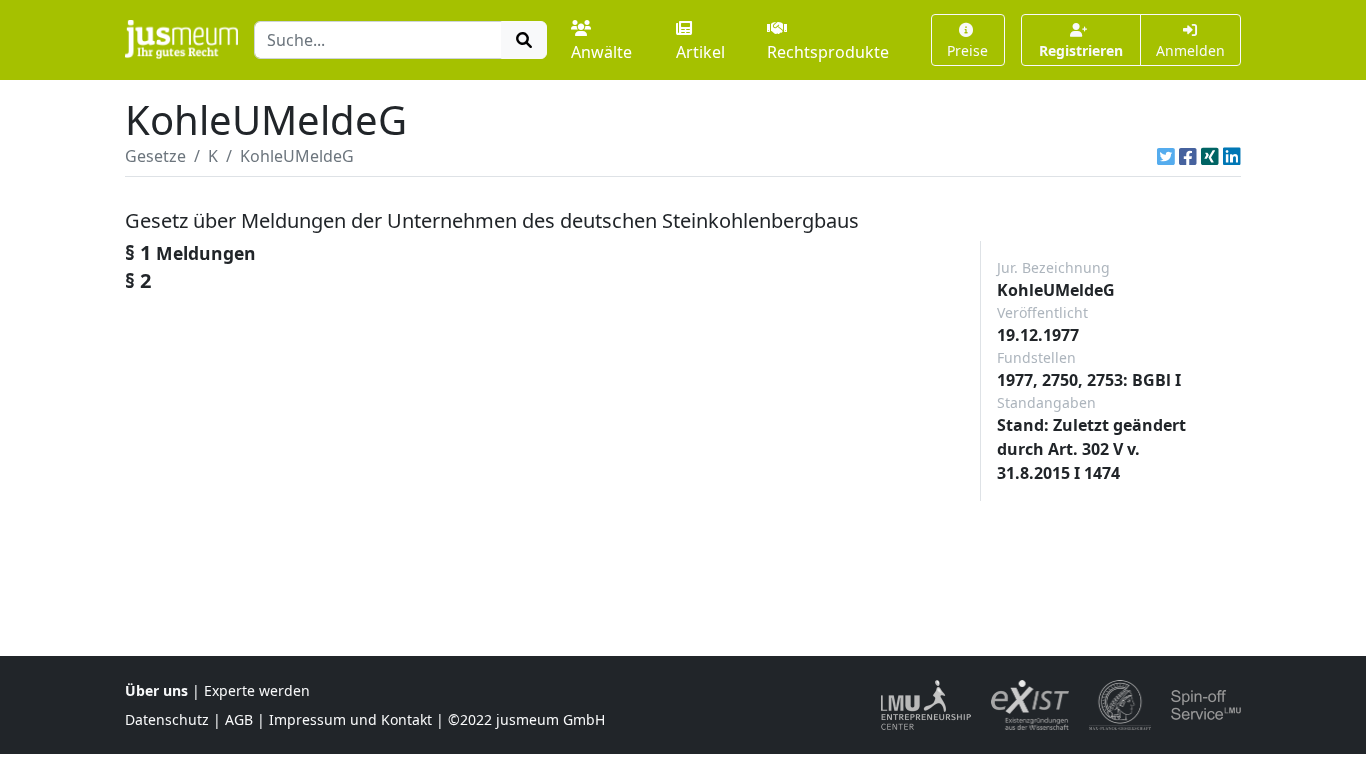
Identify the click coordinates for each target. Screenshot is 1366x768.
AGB (239, 719)
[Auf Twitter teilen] (1166, 156)
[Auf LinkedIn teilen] (1232, 156)
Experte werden (257, 690)
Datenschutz (167, 719)
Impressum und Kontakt (350, 719)
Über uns (156, 690)
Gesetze (155, 156)
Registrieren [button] (1081, 50)
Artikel (700, 52)
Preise (967, 50)
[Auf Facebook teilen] (1188, 156)
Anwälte (601, 52)
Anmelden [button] (1190, 50)
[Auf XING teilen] (1210, 156)
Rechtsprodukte (828, 52)
